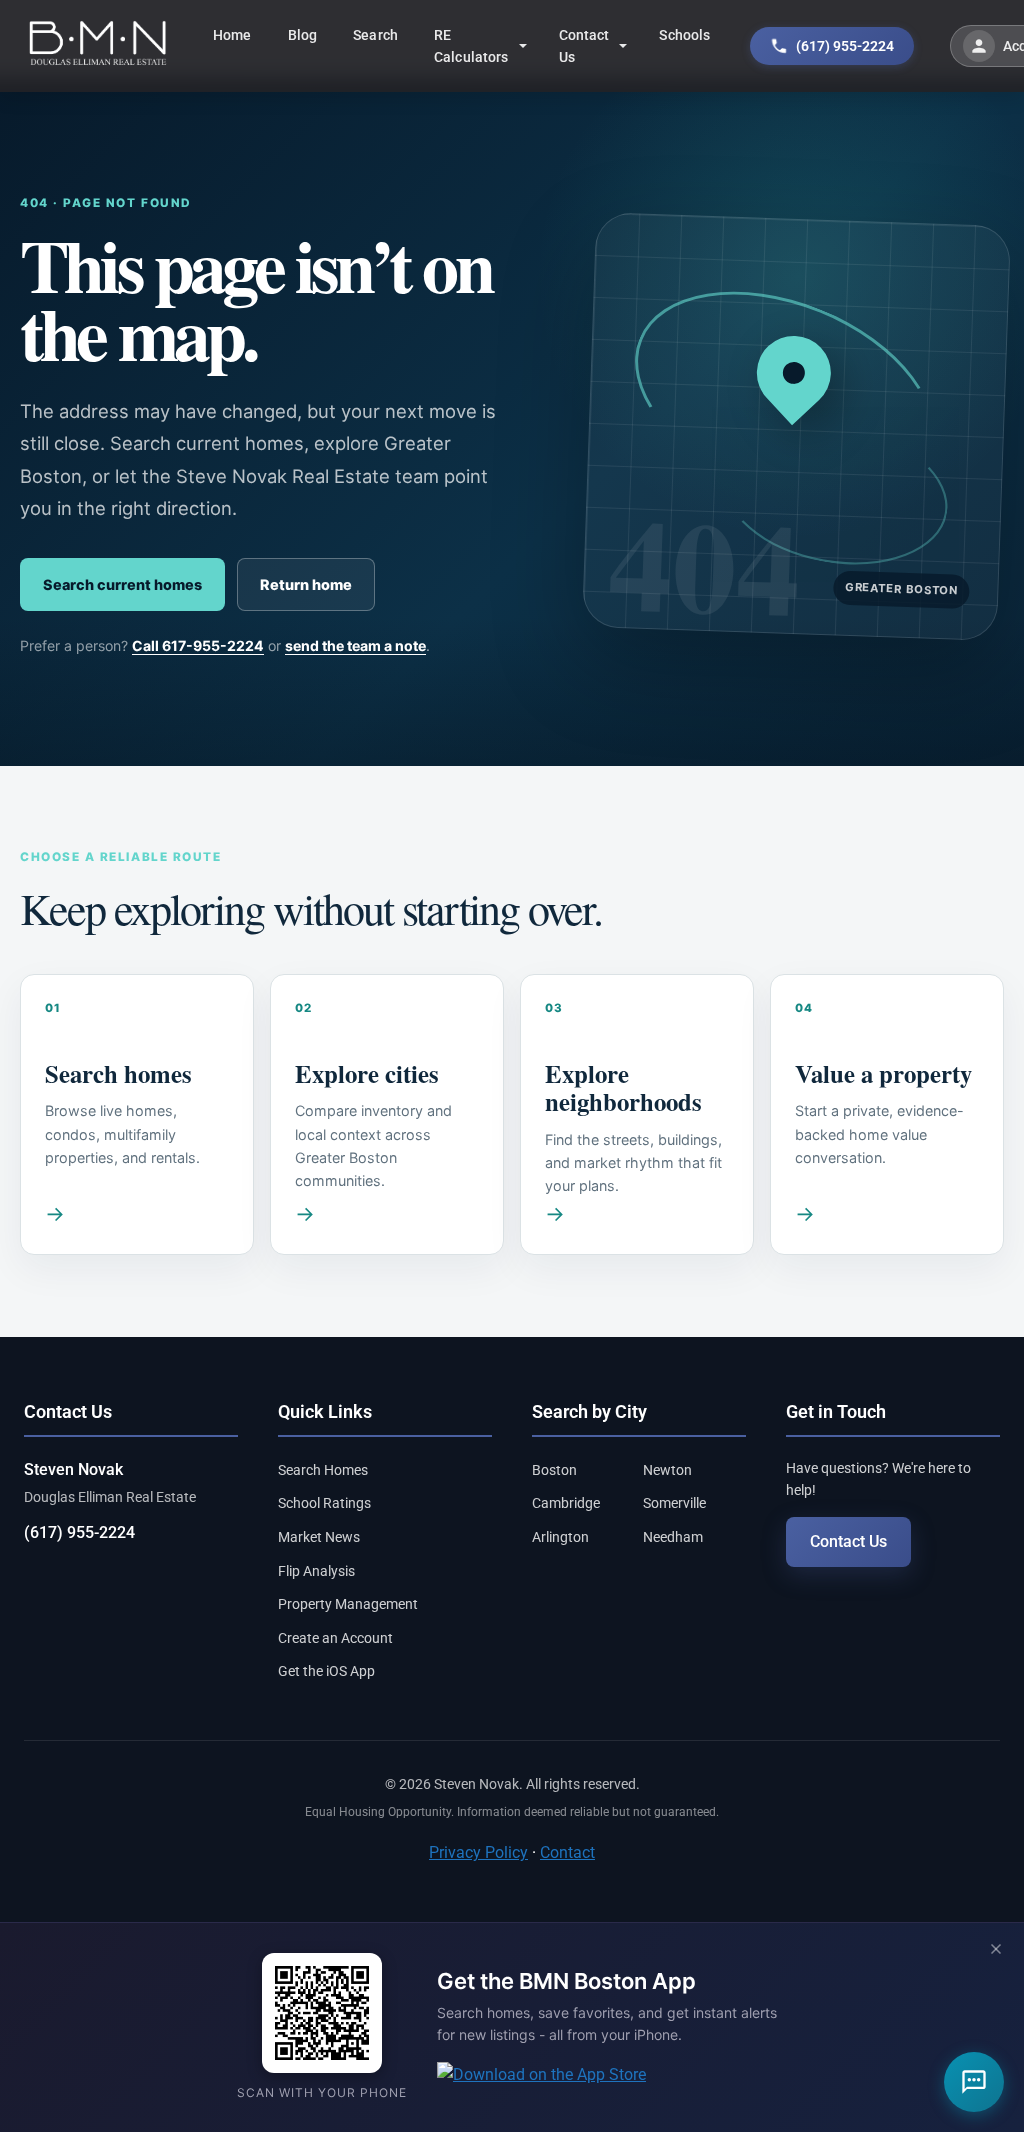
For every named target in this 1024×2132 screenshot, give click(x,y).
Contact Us (584, 46)
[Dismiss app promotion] (996, 1950)
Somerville (674, 1503)
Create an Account (335, 1638)
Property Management (348, 1604)
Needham (673, 1537)
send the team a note (355, 645)
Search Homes (323, 1470)
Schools (684, 35)
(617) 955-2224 (79, 1532)
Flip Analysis (316, 1571)
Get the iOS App (326, 1671)
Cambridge (566, 1503)
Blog (303, 35)
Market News (319, 1537)
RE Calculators (471, 46)
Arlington (560, 1537)
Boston (554, 1470)
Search (375, 35)
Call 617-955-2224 (198, 645)
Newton (667, 1470)
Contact (567, 1852)
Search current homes (122, 584)
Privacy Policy (478, 1852)
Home (232, 35)
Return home (306, 584)
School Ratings (324, 1503)
